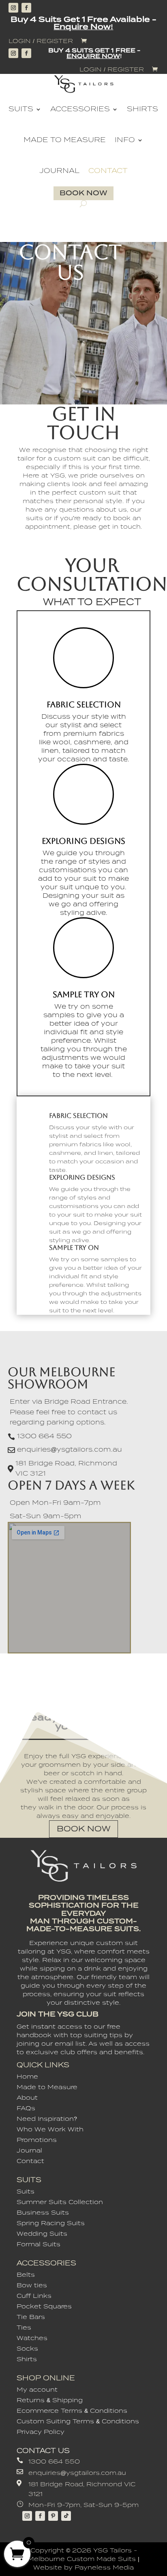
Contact (108, 171)
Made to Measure (65, 140)
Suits (21, 109)
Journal (59, 171)
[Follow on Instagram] (13, 8)
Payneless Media (104, 2567)
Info (125, 140)
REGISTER (55, 41)
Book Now (83, 193)
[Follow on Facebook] (26, 8)
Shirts (142, 109)
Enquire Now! (83, 27)
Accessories (80, 109)
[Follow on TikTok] (66, 2516)
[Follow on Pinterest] (53, 2516)
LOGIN (20, 41)
